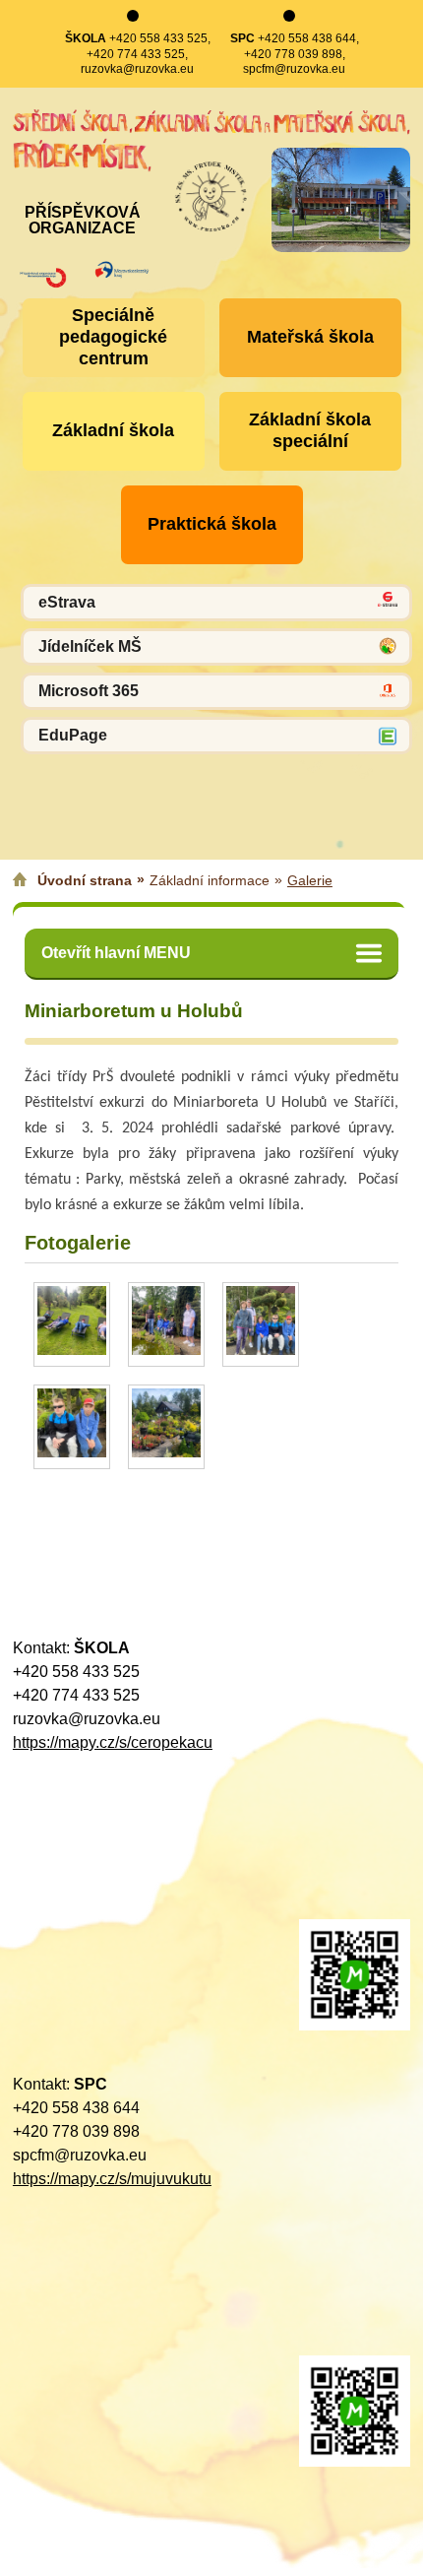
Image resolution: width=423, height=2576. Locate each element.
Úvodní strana (85, 880)
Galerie (310, 880)
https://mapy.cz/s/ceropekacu (113, 1742)
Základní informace (210, 880)
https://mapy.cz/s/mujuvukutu (112, 2179)
